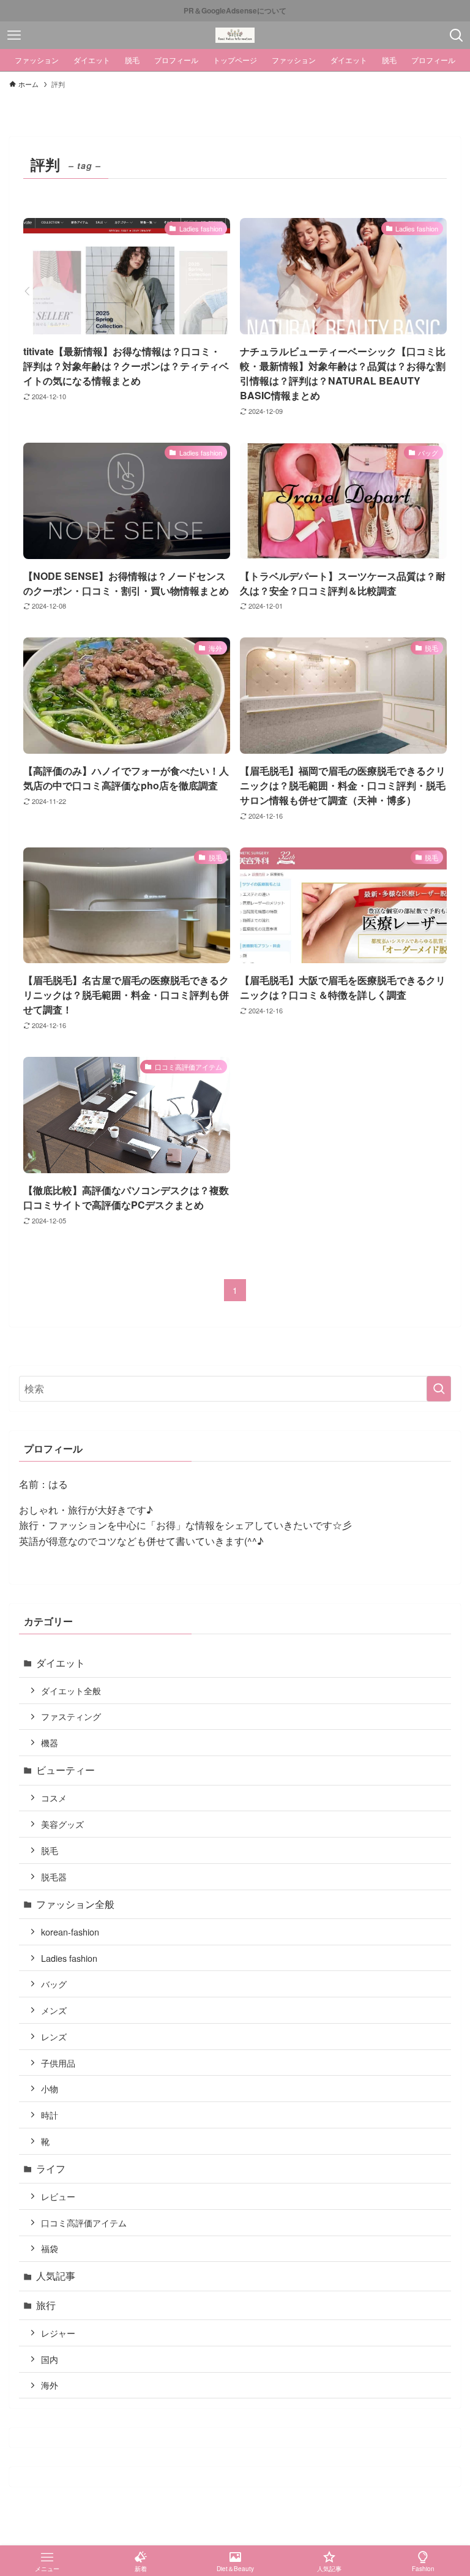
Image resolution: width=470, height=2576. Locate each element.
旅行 (46, 2305)
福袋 (50, 2248)
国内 (50, 2359)
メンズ (54, 2010)
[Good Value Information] (235, 35)
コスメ (54, 1797)
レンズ (54, 2036)
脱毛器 (54, 1876)
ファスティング (71, 1716)
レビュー (58, 2196)
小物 (50, 2088)
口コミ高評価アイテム (84, 2222)
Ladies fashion (69, 1958)
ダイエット (61, 1663)
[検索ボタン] (456, 35)
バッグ (54, 1984)
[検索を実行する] (439, 1389)
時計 (50, 2115)
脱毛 (50, 1850)
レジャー (58, 2333)
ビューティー (65, 1770)
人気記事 (56, 2276)
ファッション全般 (75, 1904)
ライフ (51, 2169)
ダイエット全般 (71, 1690)
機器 (50, 1742)
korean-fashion (70, 1932)
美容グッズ (62, 1824)
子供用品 (58, 2063)
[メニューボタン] (14, 35)
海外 (50, 2385)
